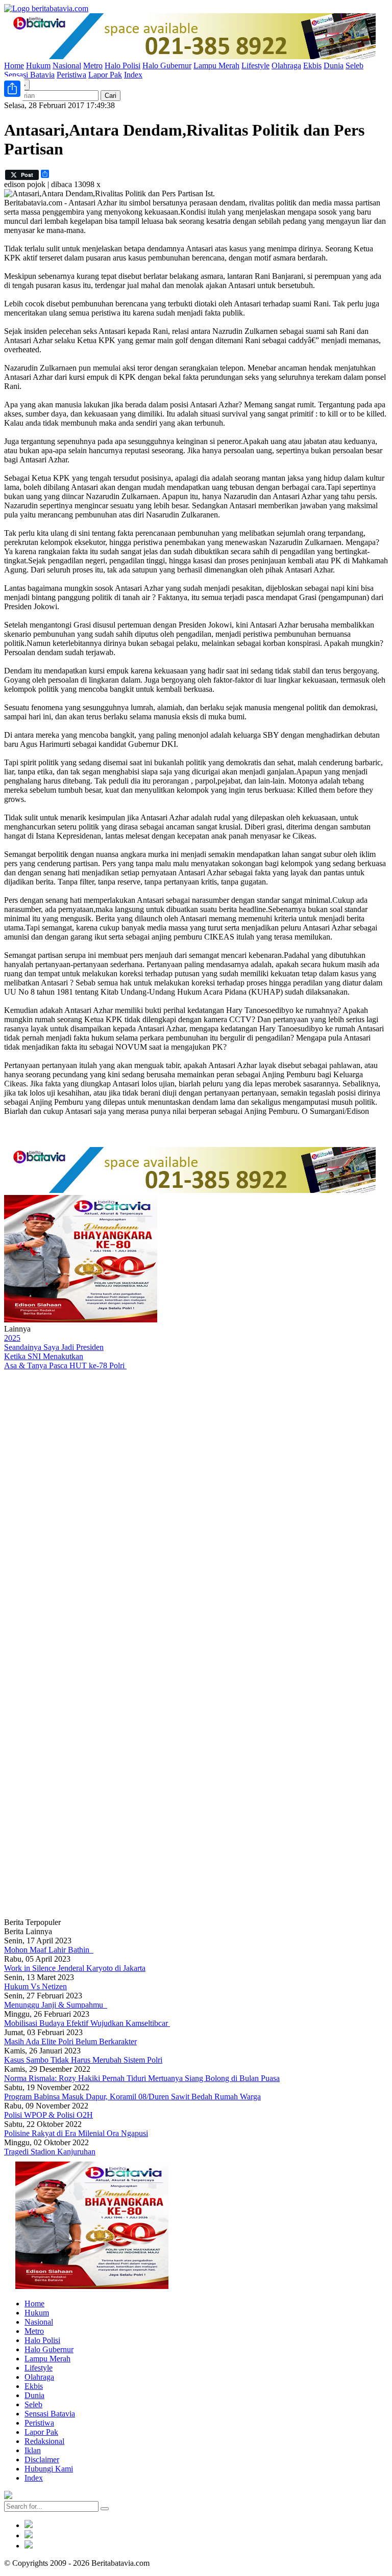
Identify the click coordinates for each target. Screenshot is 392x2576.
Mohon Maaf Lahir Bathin (49, 1950)
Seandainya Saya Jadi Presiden (54, 1347)
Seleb (354, 66)
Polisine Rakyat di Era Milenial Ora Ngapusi (76, 2133)
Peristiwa (71, 75)
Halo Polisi (122, 66)
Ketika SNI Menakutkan (44, 1356)
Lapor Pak (105, 75)
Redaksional (44, 2441)
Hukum (38, 66)
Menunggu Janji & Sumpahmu (56, 2005)
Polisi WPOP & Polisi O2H (48, 2115)
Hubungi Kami (49, 2469)
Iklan (33, 2450)
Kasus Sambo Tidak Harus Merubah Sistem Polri (83, 2060)
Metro (93, 66)
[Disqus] (196, 1507)
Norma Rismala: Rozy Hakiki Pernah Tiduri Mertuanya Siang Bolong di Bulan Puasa (142, 2078)
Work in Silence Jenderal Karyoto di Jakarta (75, 1968)
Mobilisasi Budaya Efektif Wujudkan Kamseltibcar (87, 2023)
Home (14, 66)
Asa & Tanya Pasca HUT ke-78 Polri (65, 1365)
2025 (12, 1338)
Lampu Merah (216, 66)
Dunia (334, 66)
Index (133, 75)
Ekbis (312, 66)
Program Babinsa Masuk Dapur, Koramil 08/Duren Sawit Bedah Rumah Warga (132, 2097)
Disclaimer (42, 2460)
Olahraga (286, 66)
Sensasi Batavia (29, 75)
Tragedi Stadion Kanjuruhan (50, 2152)
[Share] (12, 89)
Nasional (67, 66)
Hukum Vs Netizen (35, 1986)
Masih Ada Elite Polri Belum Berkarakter (70, 2041)
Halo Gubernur (167, 66)
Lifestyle (255, 66)
